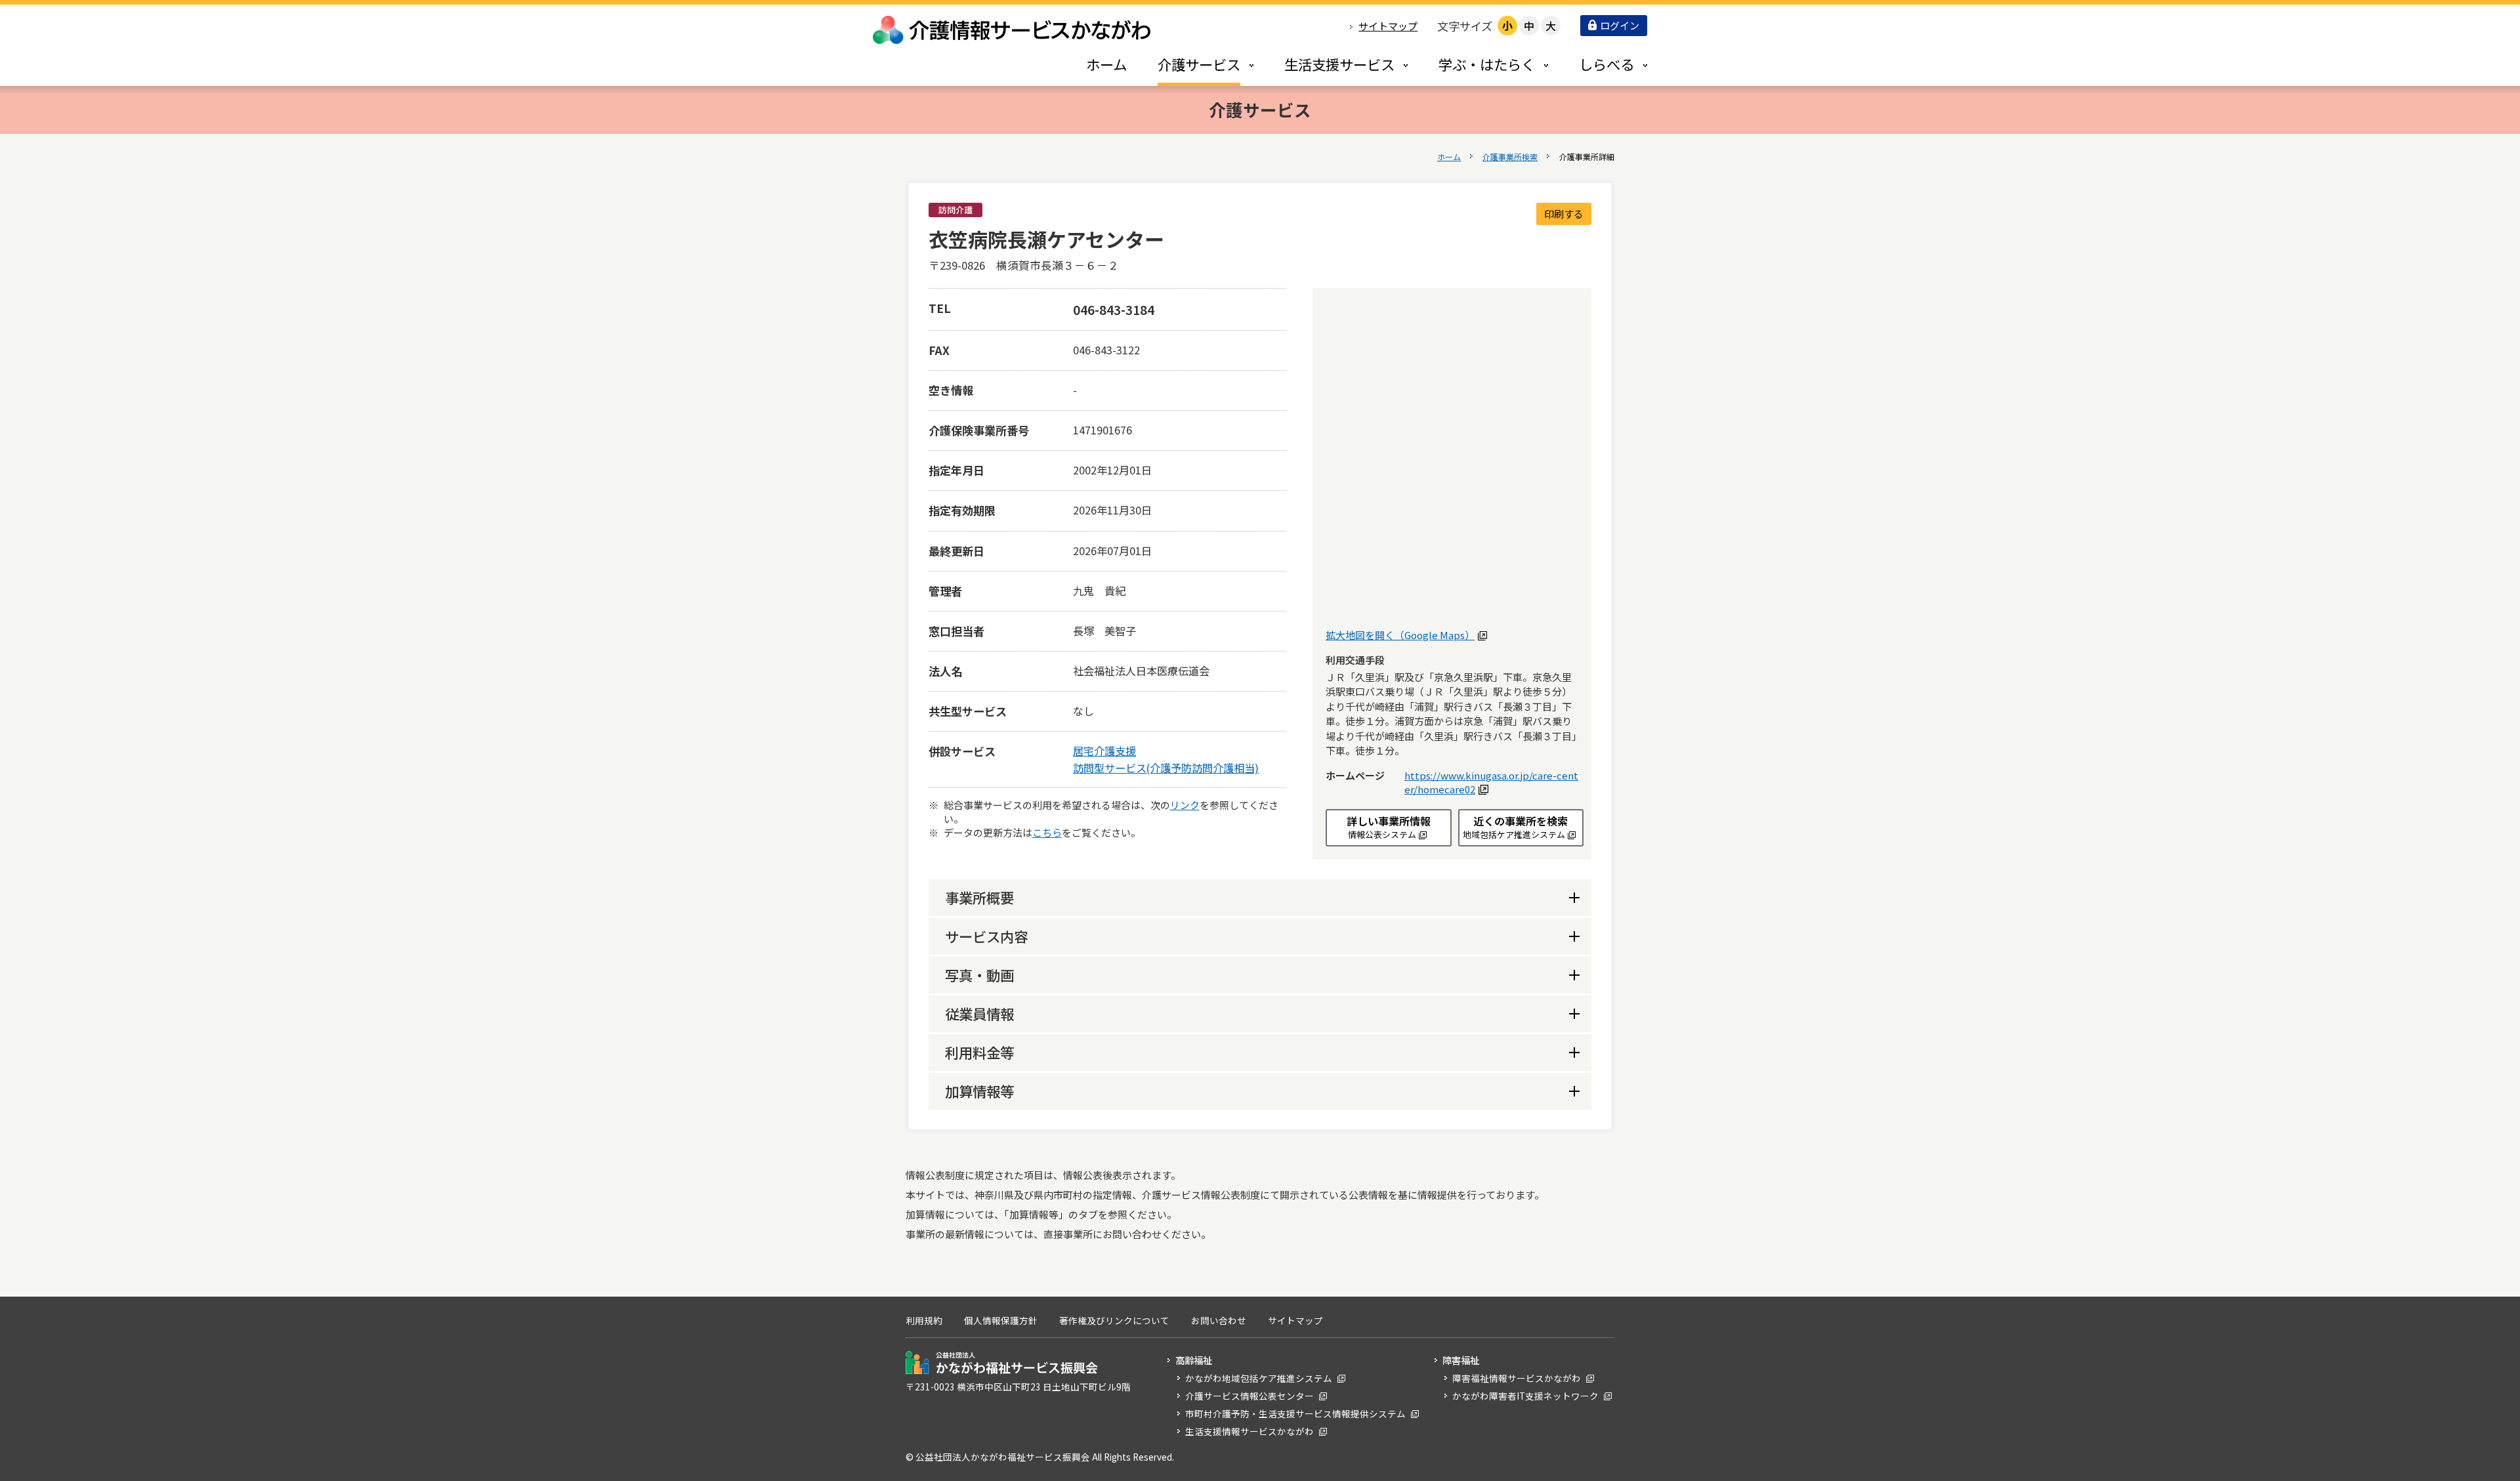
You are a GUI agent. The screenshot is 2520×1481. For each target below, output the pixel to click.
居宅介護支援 (1104, 751)
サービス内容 (986, 936)
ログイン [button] (1620, 25)
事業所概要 (979, 897)
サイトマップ (1388, 26)
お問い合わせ (1219, 1320)
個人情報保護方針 (1001, 1320)
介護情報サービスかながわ (1013, 30)
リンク (1185, 805)
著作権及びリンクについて (1114, 1320)
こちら (1047, 832)
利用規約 (924, 1320)
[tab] (1192, 64)
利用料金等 (979, 1052)
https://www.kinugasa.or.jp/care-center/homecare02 (1491, 782)
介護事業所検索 (1510, 156)
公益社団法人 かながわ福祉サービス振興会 (1002, 1363)
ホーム (1449, 156)
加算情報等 (979, 1091)
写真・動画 (979, 975)
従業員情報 (979, 1013)
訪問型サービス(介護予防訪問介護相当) (1166, 768)
